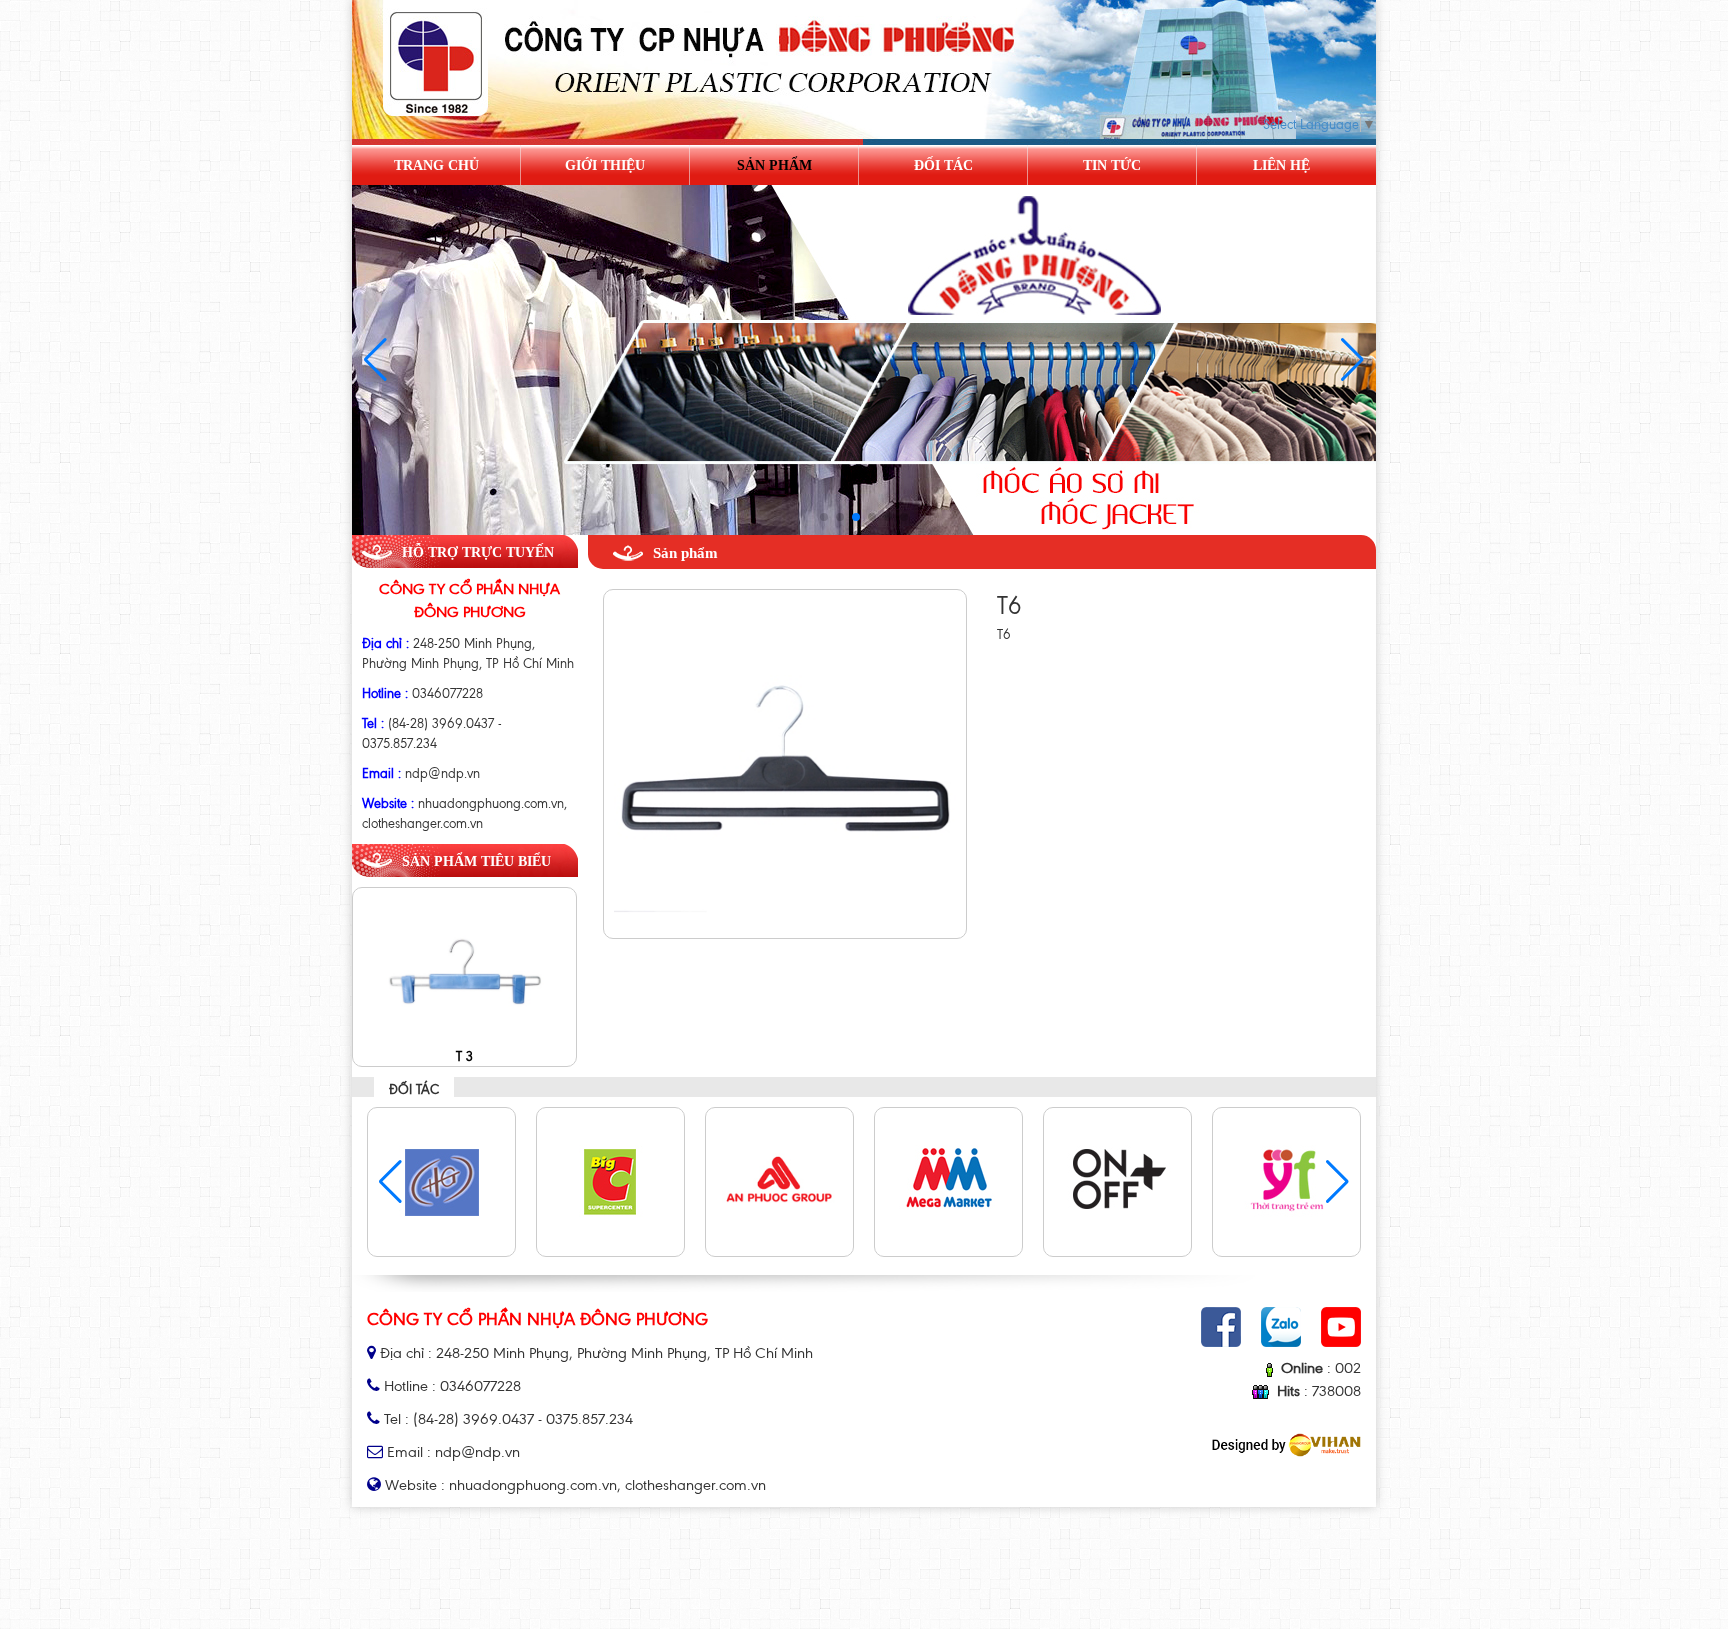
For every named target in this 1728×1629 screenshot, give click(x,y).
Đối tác (943, 165)
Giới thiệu (605, 165)
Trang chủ (436, 165)
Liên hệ (1281, 165)
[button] (1352, 360)
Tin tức (1112, 165)
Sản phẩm (774, 165)
